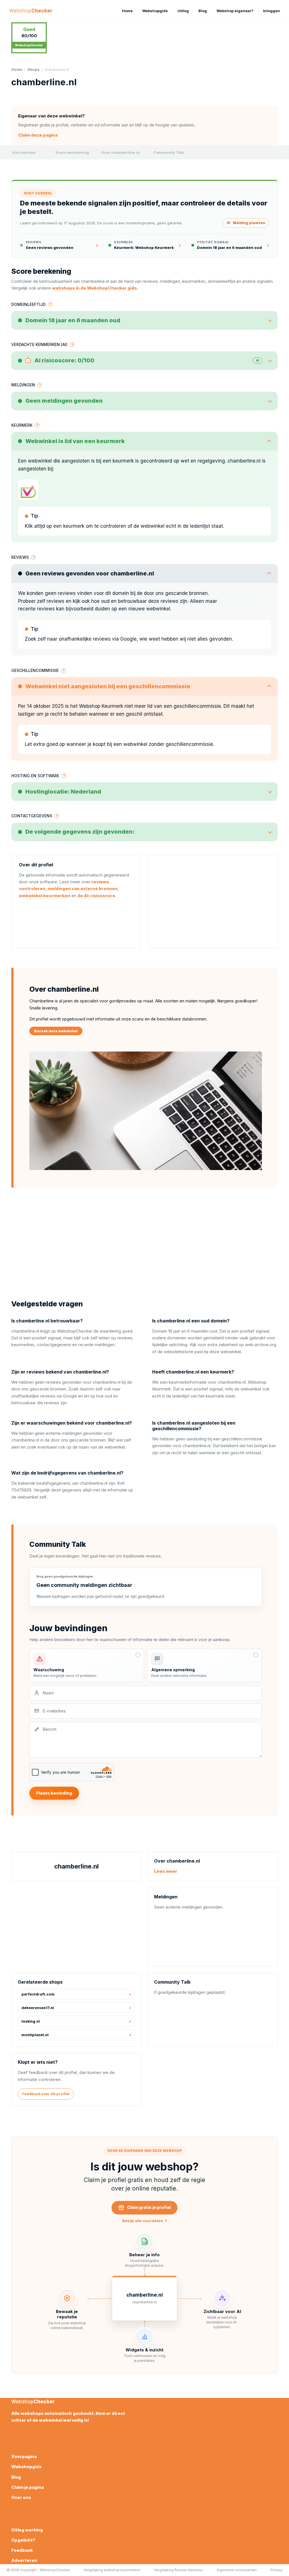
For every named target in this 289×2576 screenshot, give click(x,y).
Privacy (276, 2570)
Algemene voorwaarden (237, 2570)
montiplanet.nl (35, 2035)
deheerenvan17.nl (38, 2008)
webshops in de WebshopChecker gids (94, 288)
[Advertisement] (213, 901)
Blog (203, 11)
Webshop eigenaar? (235, 11)
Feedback (22, 2550)
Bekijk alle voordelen (145, 2221)
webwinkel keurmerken (45, 896)
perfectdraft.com (38, 1994)
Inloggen (272, 11)
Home (127, 11)
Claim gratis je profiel (149, 2207)
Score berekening (72, 152)
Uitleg (183, 11)
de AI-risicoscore (96, 896)
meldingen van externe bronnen (83, 889)
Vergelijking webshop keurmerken (112, 2570)
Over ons (21, 2497)
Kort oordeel (24, 152)
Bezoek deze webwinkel (56, 1031)
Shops (33, 70)
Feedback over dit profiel (46, 2094)
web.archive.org (261, 1345)
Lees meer (166, 1871)
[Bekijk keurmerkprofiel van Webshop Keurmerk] (28, 490)
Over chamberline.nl (120, 152)
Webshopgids (155, 11)
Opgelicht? (23, 2540)
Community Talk (169, 152)
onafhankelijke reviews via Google (98, 639)
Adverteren (24, 2560)
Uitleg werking (27, 2530)
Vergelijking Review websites (179, 2570)
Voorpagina (24, 2456)
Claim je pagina (28, 2487)
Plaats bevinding (54, 1793)
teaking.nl (31, 2021)
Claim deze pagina (38, 135)
